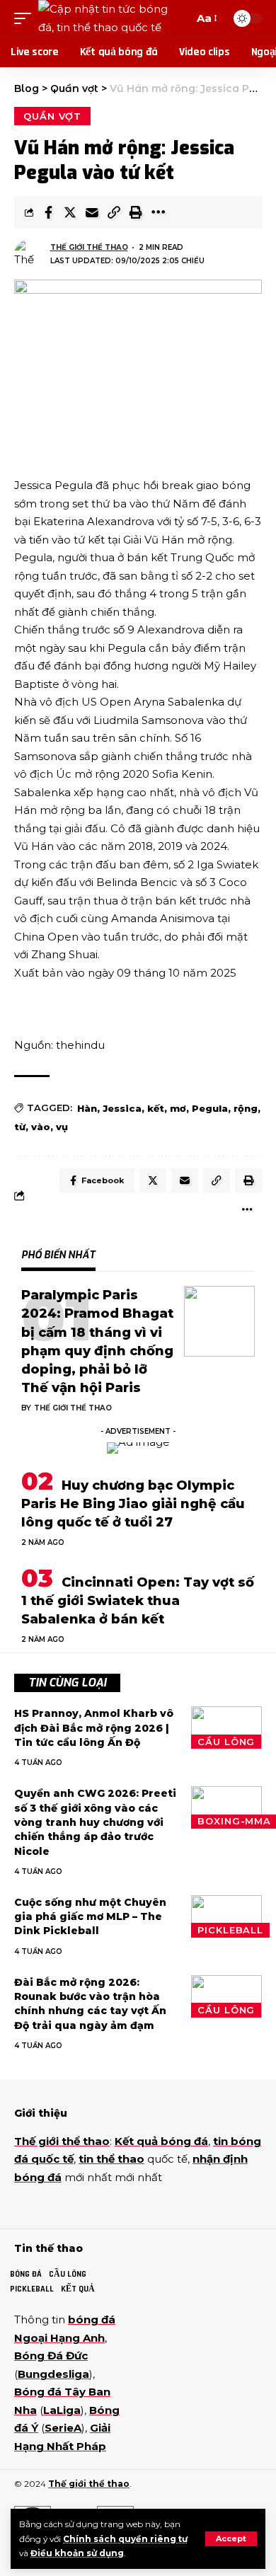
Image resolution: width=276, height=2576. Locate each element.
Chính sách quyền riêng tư (125, 2539)
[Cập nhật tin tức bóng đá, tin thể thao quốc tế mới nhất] (104, 18)
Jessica (122, 1108)
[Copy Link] (114, 212)
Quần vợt (52, 116)
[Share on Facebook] (48, 212)
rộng (246, 1108)
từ (20, 1127)
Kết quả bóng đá (161, 2141)
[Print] (136, 212)
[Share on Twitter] (70, 212)
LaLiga (62, 2410)
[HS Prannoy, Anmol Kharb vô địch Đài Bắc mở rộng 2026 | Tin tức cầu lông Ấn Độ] (226, 1727)
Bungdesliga (53, 2374)
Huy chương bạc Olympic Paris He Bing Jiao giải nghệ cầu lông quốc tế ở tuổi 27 (133, 1504)
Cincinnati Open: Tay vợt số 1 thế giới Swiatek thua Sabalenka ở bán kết (138, 1601)
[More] (158, 212)
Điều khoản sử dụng (77, 2553)
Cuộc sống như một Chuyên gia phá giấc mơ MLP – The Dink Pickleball (90, 1917)
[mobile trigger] (26, 18)
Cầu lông (226, 1742)
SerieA (63, 2428)
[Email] (92, 212)
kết (156, 1108)
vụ (62, 1127)
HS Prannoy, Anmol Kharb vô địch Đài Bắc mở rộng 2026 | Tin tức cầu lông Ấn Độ (94, 1728)
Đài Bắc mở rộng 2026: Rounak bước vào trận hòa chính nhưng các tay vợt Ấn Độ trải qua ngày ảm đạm (90, 2004)
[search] (180, 18)
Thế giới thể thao (89, 247)
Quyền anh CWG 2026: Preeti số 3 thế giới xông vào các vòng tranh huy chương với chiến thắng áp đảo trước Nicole (95, 1822)
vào (41, 1127)
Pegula (210, 1108)
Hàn (87, 1108)
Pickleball (230, 1930)
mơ (178, 1108)
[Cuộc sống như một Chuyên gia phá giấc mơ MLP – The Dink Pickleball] (226, 1916)
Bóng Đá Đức (51, 2356)
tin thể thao (111, 2159)
